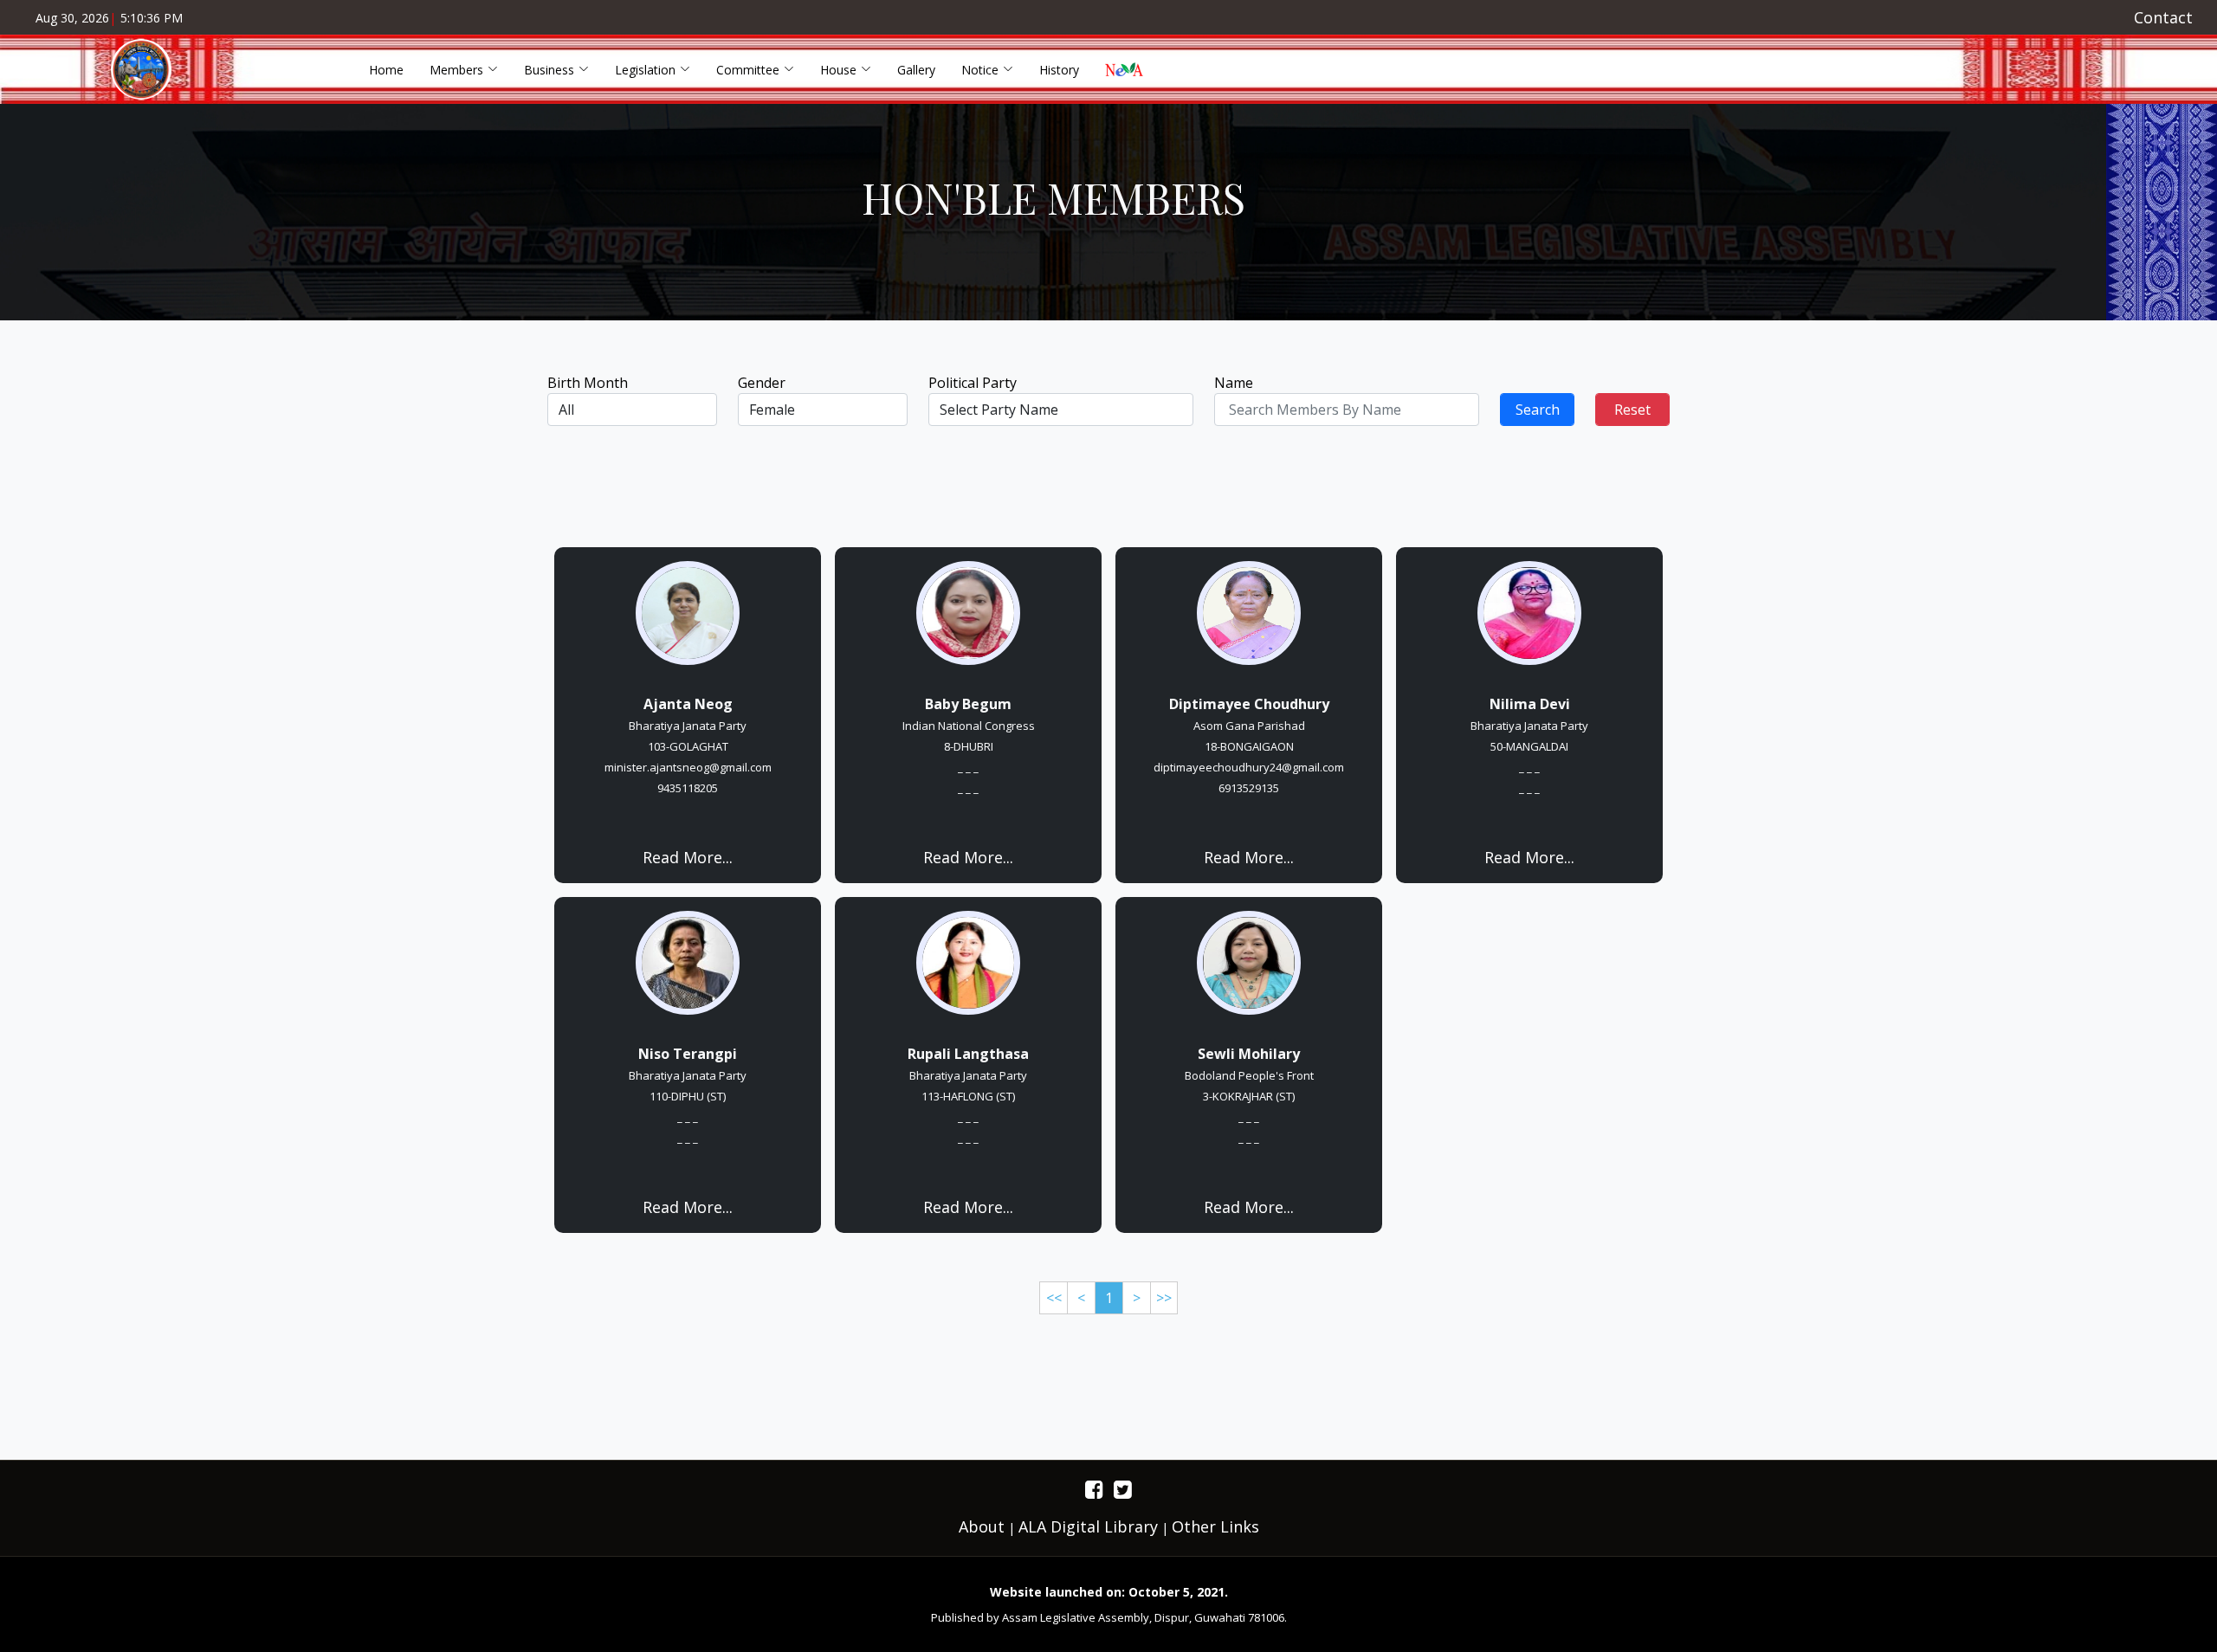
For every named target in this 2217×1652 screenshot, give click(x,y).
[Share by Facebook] (1094, 1489)
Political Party (973, 383)
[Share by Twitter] (1123, 1489)
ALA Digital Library (1088, 1526)
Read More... (688, 857)
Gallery (916, 70)
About (982, 1526)
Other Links (1215, 1526)
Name (1234, 383)
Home (386, 70)
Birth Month (588, 383)
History (1059, 70)
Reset (1632, 410)
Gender (762, 383)
